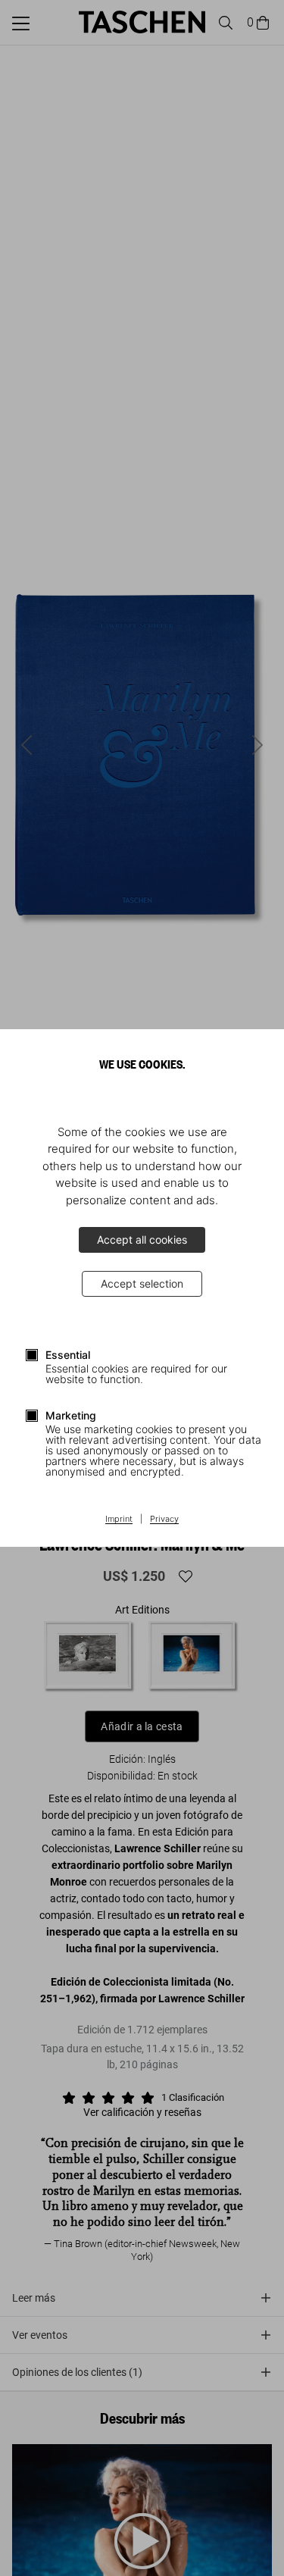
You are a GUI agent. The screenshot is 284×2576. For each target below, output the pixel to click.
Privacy (164, 1520)
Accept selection (142, 1283)
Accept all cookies (142, 1239)
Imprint (119, 1520)
